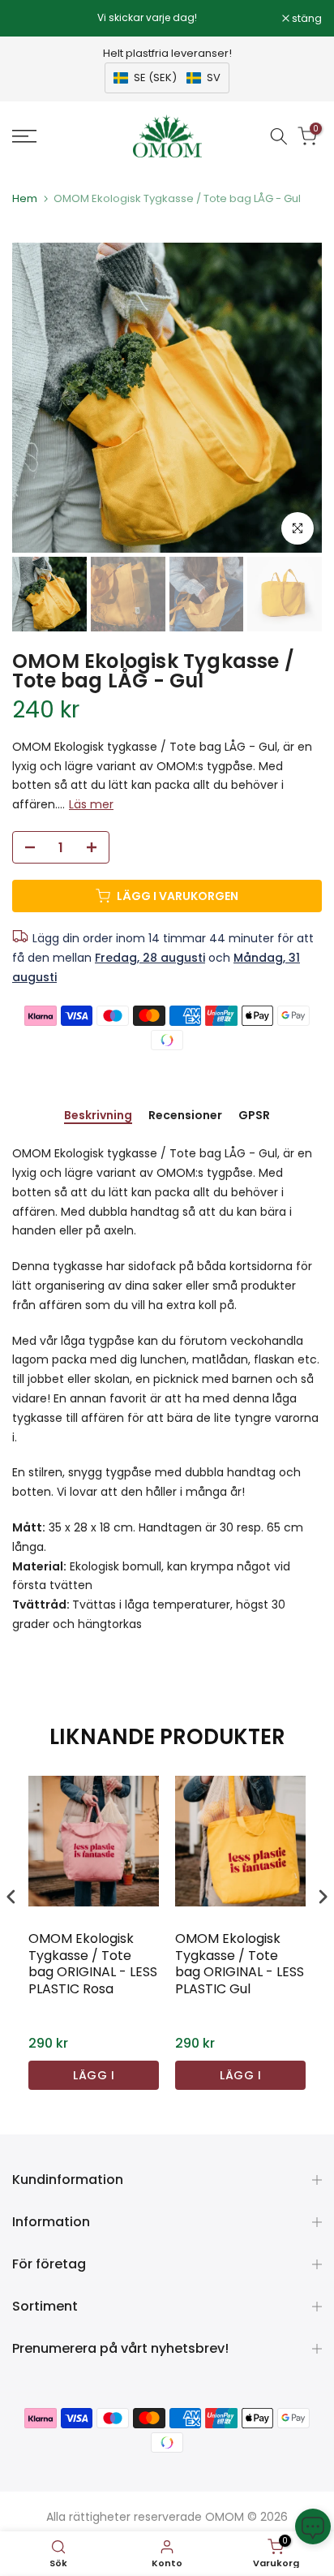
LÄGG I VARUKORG (94, 2078)
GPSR (254, 1116)
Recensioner (185, 1116)
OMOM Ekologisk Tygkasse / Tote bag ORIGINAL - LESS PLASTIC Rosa (93, 1964)
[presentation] (11, 1897)
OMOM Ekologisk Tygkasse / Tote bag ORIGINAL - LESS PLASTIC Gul (240, 1964)
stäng (306, 19)
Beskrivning (98, 1116)
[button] (167, 78)
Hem (25, 198)
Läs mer (91, 804)
